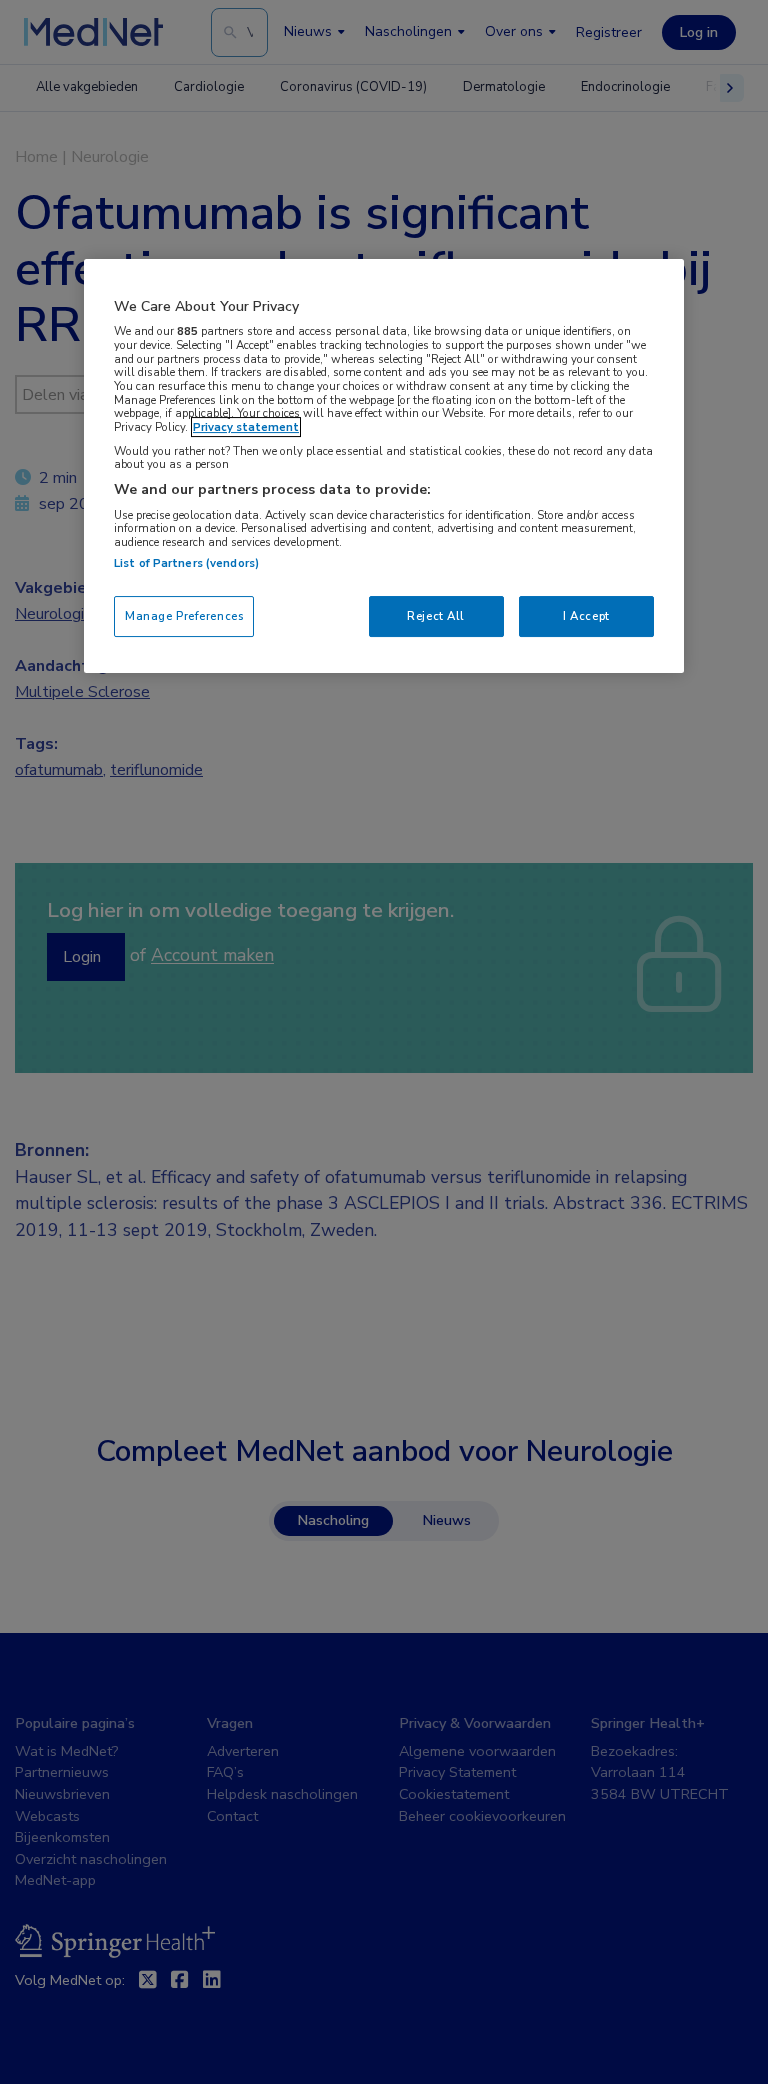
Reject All (436, 616)
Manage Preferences (184, 616)
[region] (384, 466)
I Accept (586, 616)
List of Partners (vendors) (186, 563)
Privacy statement (246, 427)
